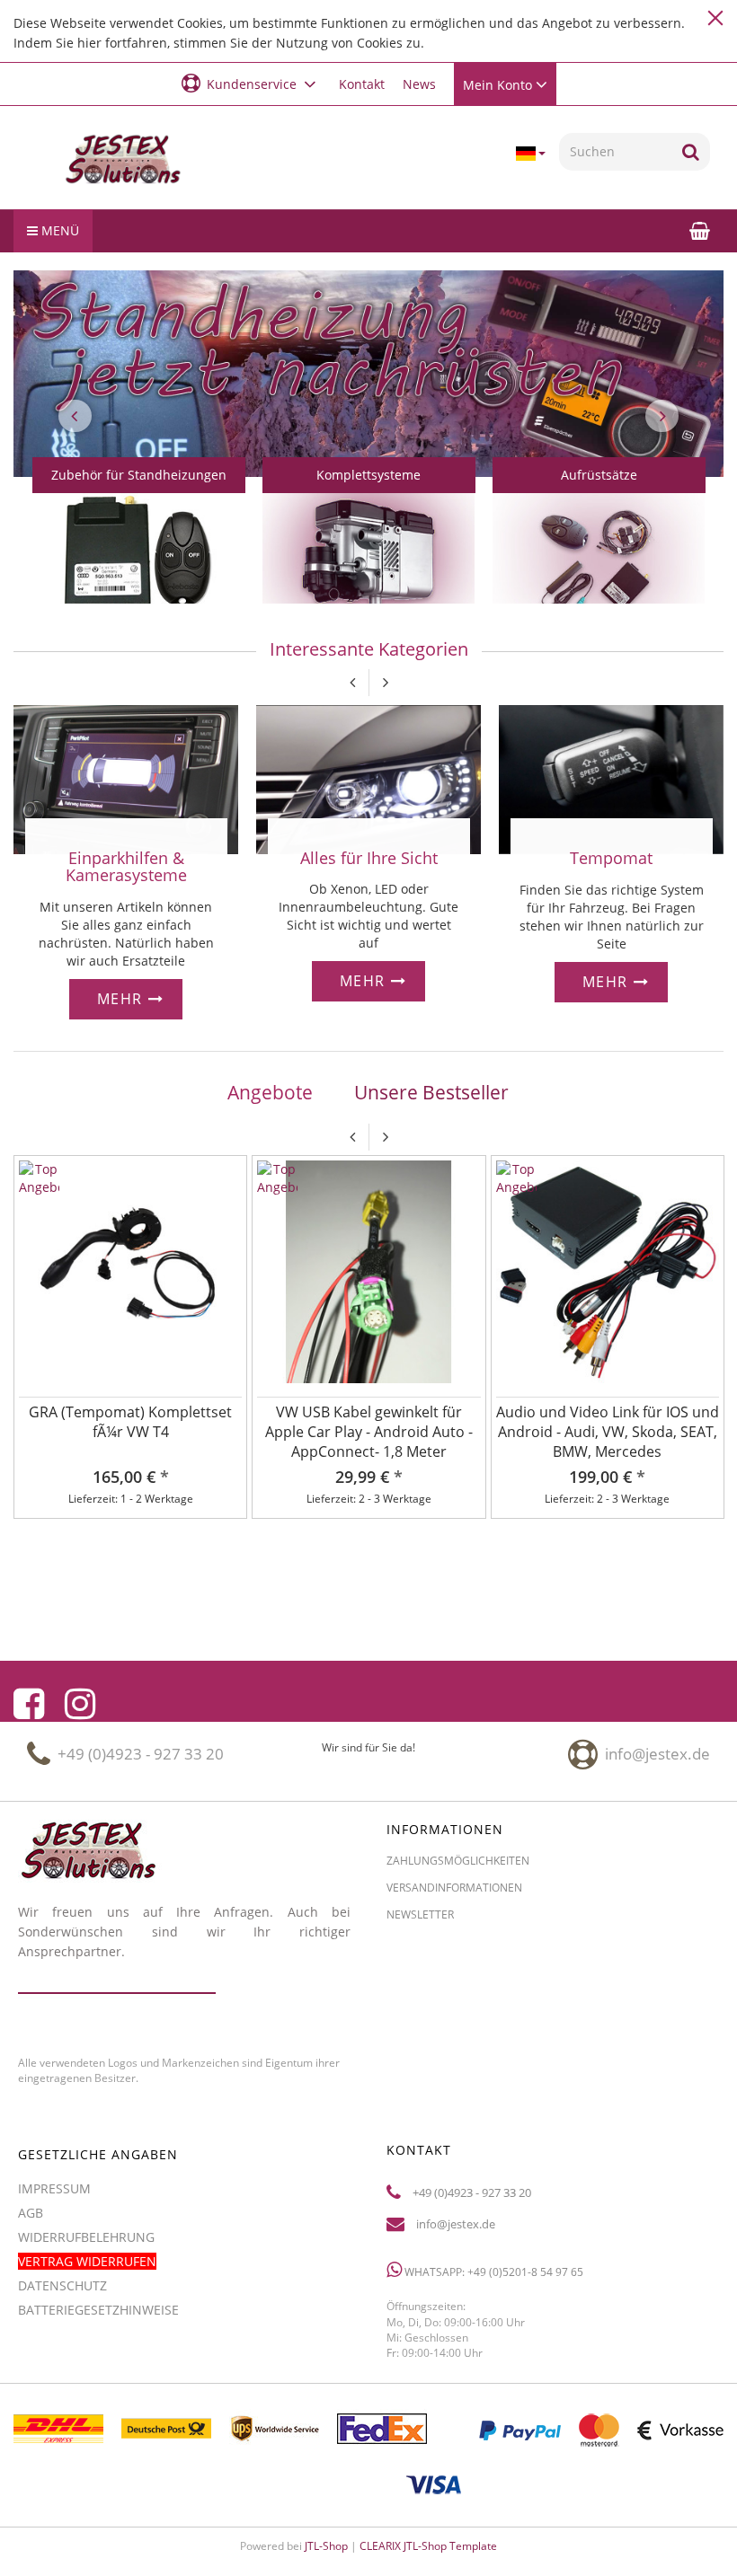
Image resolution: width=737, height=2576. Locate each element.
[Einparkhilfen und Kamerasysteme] (126, 777)
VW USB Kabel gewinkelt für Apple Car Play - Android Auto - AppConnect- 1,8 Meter (369, 1432)
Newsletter (420, 1914)
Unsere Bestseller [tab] (431, 1092)
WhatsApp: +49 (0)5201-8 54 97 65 (493, 2272)
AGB (31, 2213)
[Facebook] (29, 1704)
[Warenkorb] (700, 230)
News (419, 84)
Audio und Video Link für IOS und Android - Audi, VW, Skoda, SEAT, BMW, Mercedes (608, 1432)
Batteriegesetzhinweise (98, 2310)
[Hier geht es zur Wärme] (368, 777)
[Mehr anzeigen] (139, 565)
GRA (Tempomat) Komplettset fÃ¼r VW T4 (130, 1422)
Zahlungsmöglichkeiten (458, 1861)
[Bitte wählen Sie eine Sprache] (530, 154)
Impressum (54, 2188)
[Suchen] (691, 152)
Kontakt (362, 84)
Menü (58, 230)
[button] (251, 83)
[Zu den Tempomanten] (611, 778)
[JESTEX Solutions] (123, 160)
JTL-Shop (326, 2546)
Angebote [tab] (270, 1092)
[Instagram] (80, 1704)
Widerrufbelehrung (86, 2237)
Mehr (123, 999)
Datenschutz (62, 2285)
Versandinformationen (454, 1888)
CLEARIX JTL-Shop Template (428, 2546)
